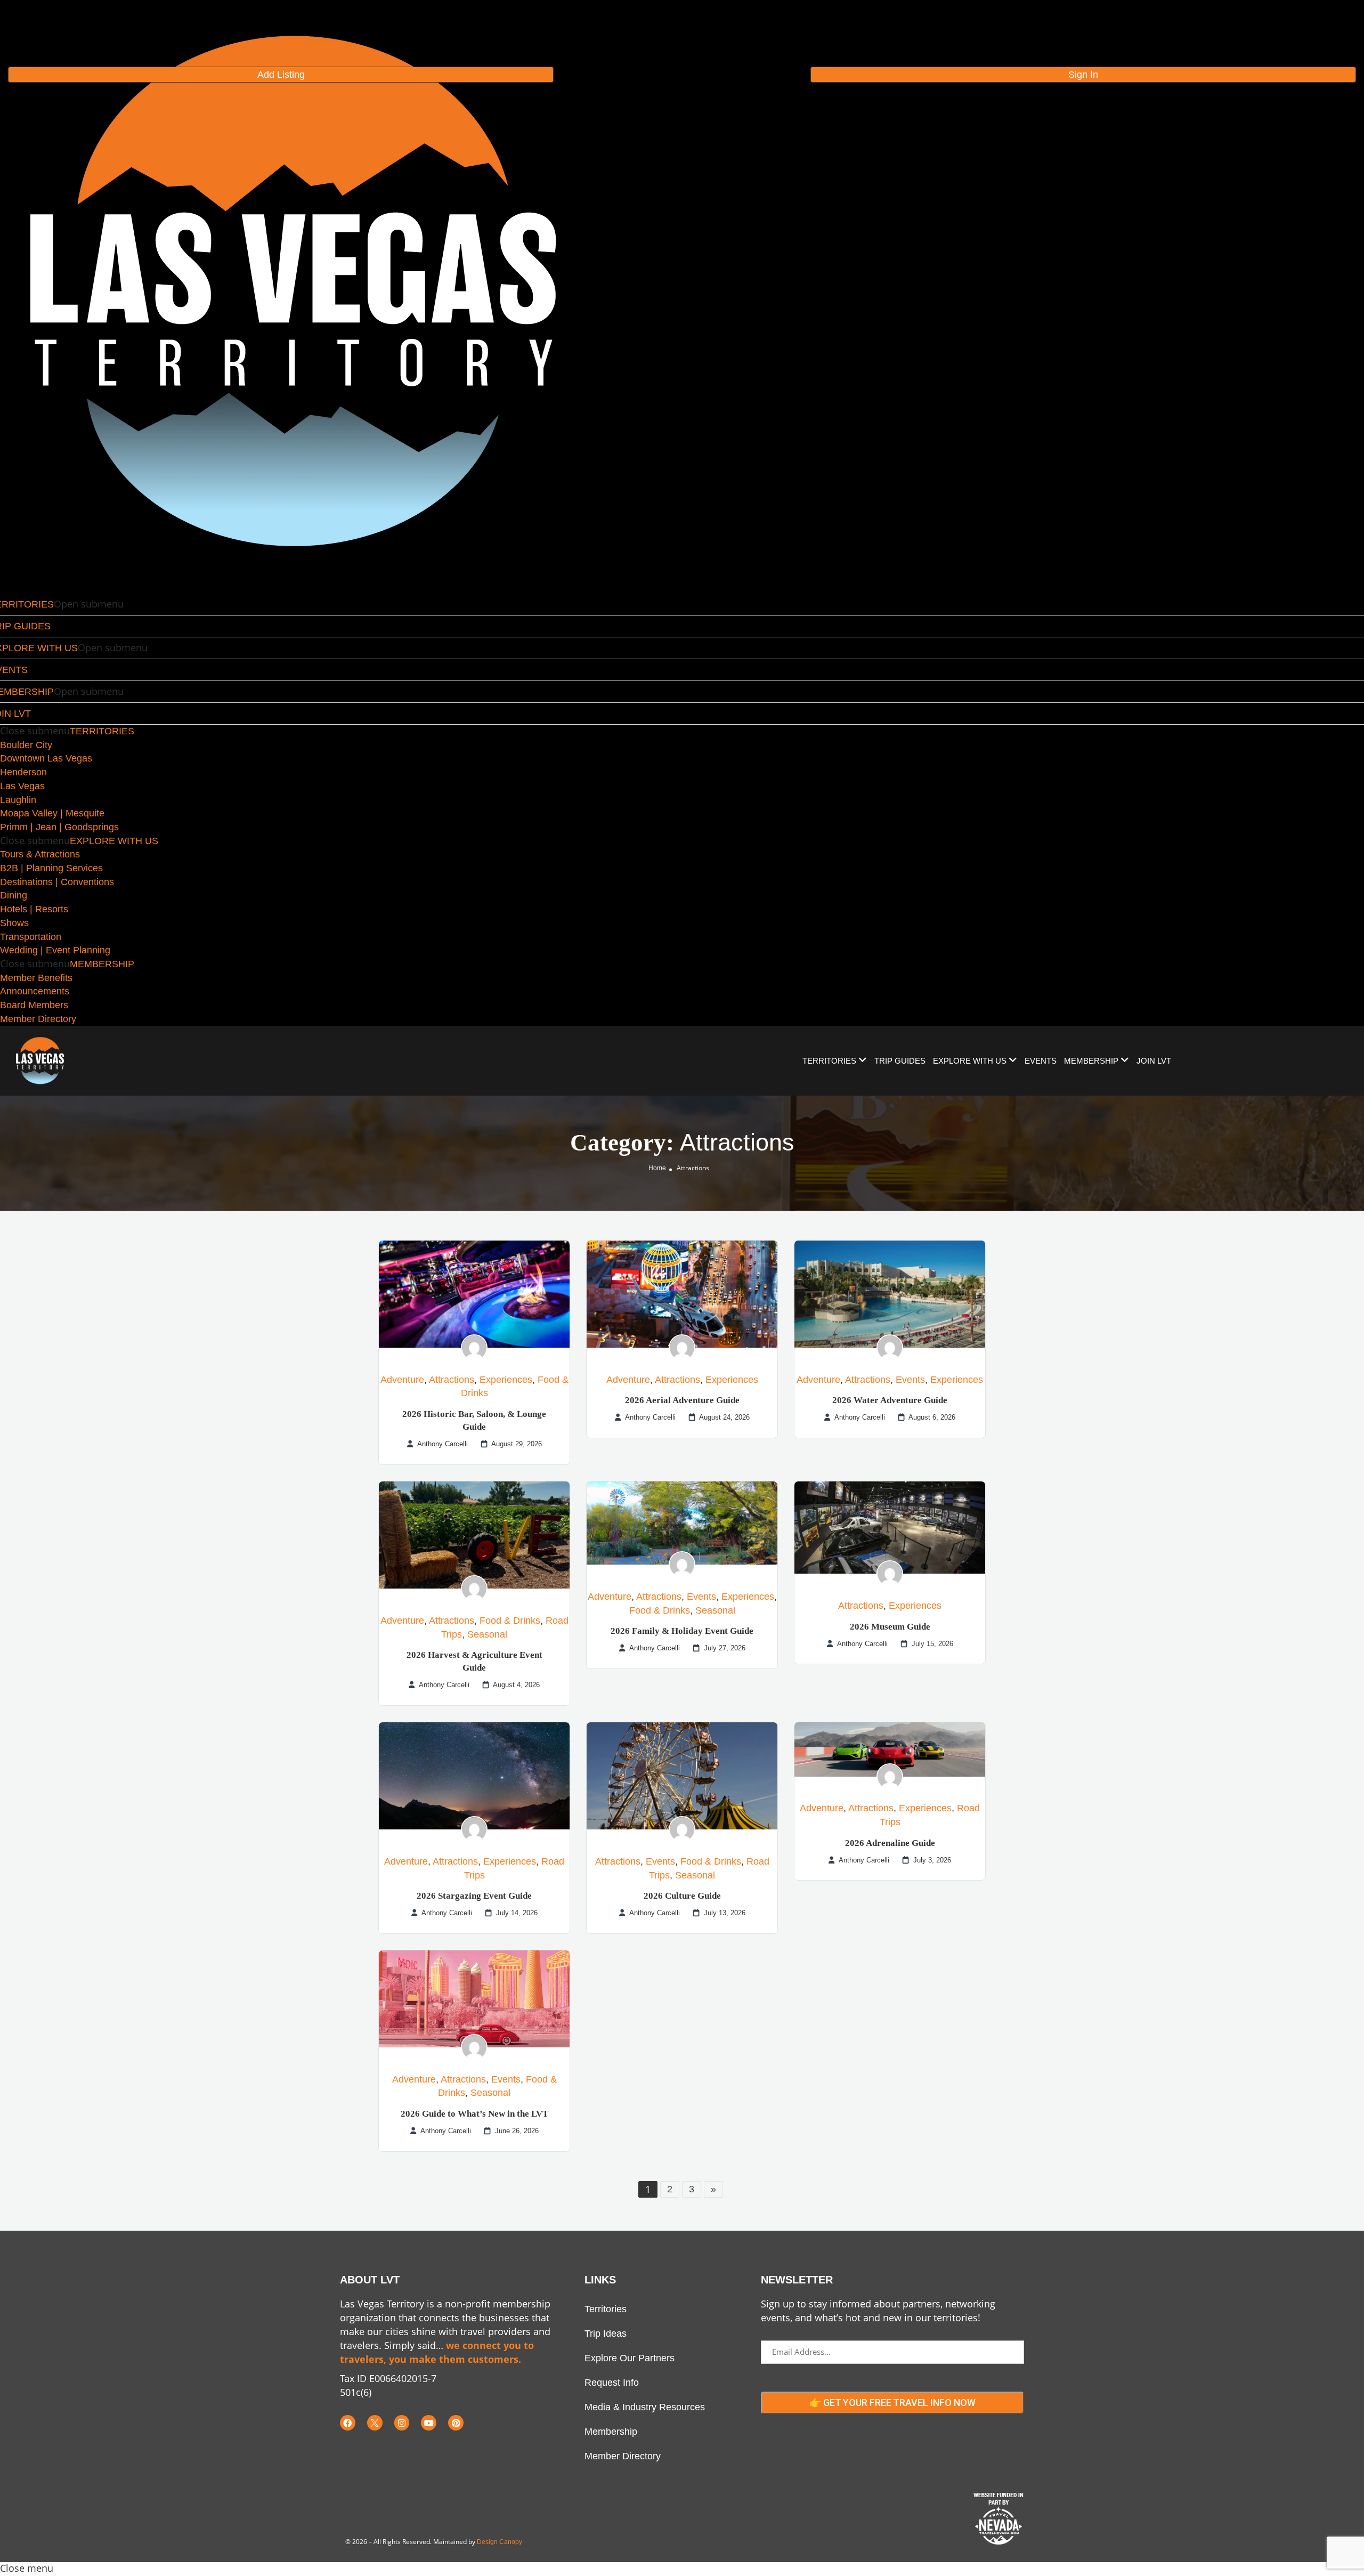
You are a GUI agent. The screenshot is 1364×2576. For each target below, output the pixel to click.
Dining (14, 895)
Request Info (612, 2383)
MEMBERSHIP (102, 964)
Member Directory (38, 1019)
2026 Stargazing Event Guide (474, 1896)
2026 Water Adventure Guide (890, 1400)
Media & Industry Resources (645, 2407)
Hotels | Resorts (34, 909)
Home (657, 1168)
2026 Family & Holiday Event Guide (682, 1631)
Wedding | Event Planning (55, 950)
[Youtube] (429, 2423)
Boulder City (26, 745)
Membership (611, 2432)
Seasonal (487, 1634)
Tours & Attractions (40, 854)
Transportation (31, 937)
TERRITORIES (102, 731)
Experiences (506, 1380)
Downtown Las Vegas (46, 758)
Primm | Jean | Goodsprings (59, 827)
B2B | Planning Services (51, 868)
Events (910, 1380)
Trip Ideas (606, 2334)
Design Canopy (500, 2542)
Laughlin (18, 800)
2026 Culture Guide (682, 1896)
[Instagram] (402, 2423)
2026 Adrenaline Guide (890, 1843)
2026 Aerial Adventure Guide (682, 1400)
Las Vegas (22, 786)
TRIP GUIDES (900, 1061)
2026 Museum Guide (890, 1627)
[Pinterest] (456, 2423)
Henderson (23, 772)
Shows (14, 923)
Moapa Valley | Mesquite (52, 813)
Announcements (35, 991)
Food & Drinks (510, 1621)
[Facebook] (348, 2423)
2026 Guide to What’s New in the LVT (474, 2114)
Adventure (402, 1380)
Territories (606, 2309)
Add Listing (281, 75)
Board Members (34, 1005)
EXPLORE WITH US (114, 841)
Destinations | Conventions (57, 882)
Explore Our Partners (630, 2358)
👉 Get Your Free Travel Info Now (892, 2403)
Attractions (452, 1380)
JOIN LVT (1154, 1061)
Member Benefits (36, 978)
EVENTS (1041, 1061)
